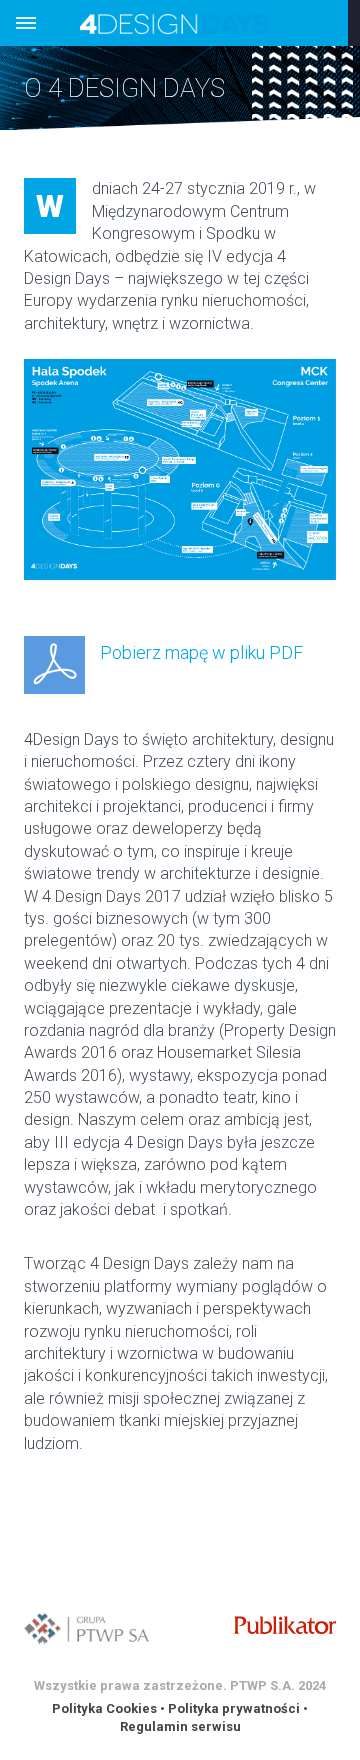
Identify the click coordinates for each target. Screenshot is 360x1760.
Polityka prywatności (234, 1708)
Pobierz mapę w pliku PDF (201, 652)
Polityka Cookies (104, 1708)
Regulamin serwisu (180, 1726)
